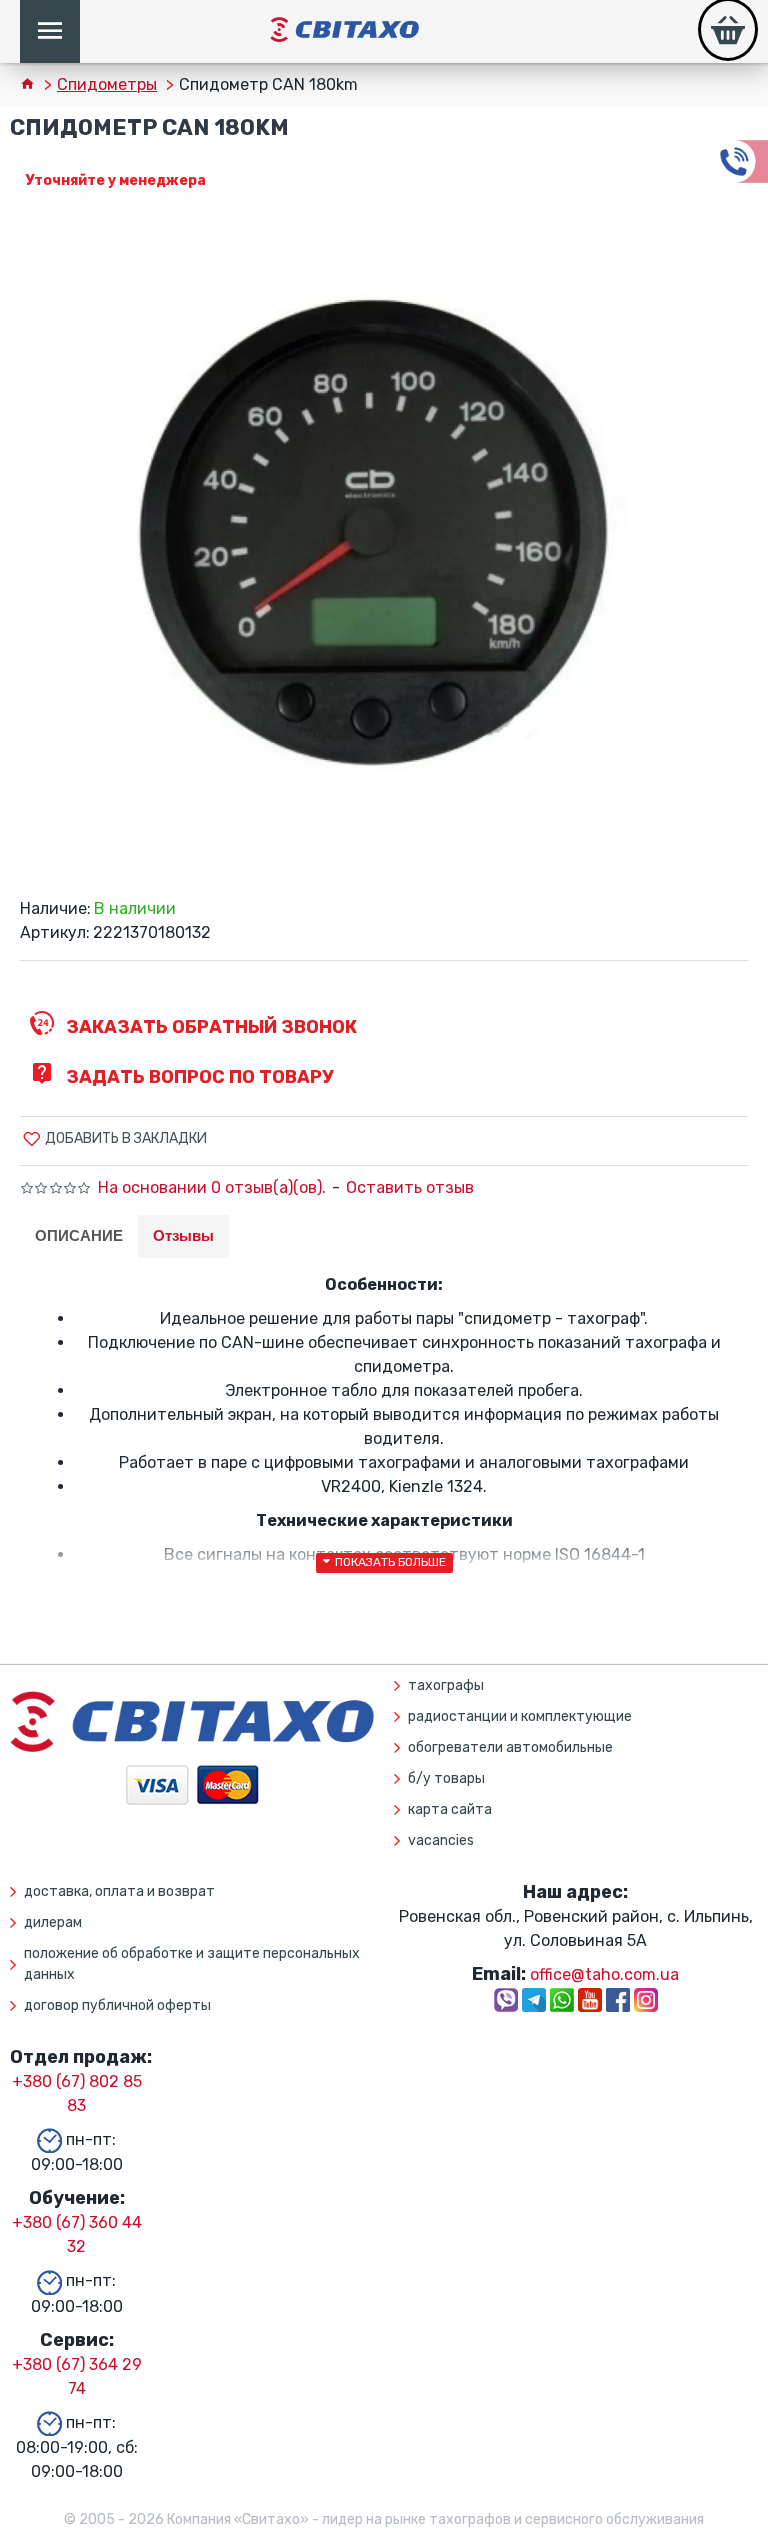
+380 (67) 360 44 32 (77, 2234)
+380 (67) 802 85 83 (77, 2093)
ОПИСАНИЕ (79, 1235)
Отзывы (183, 1235)
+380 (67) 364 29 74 (77, 2376)
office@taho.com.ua (604, 1974)
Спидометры (107, 84)
